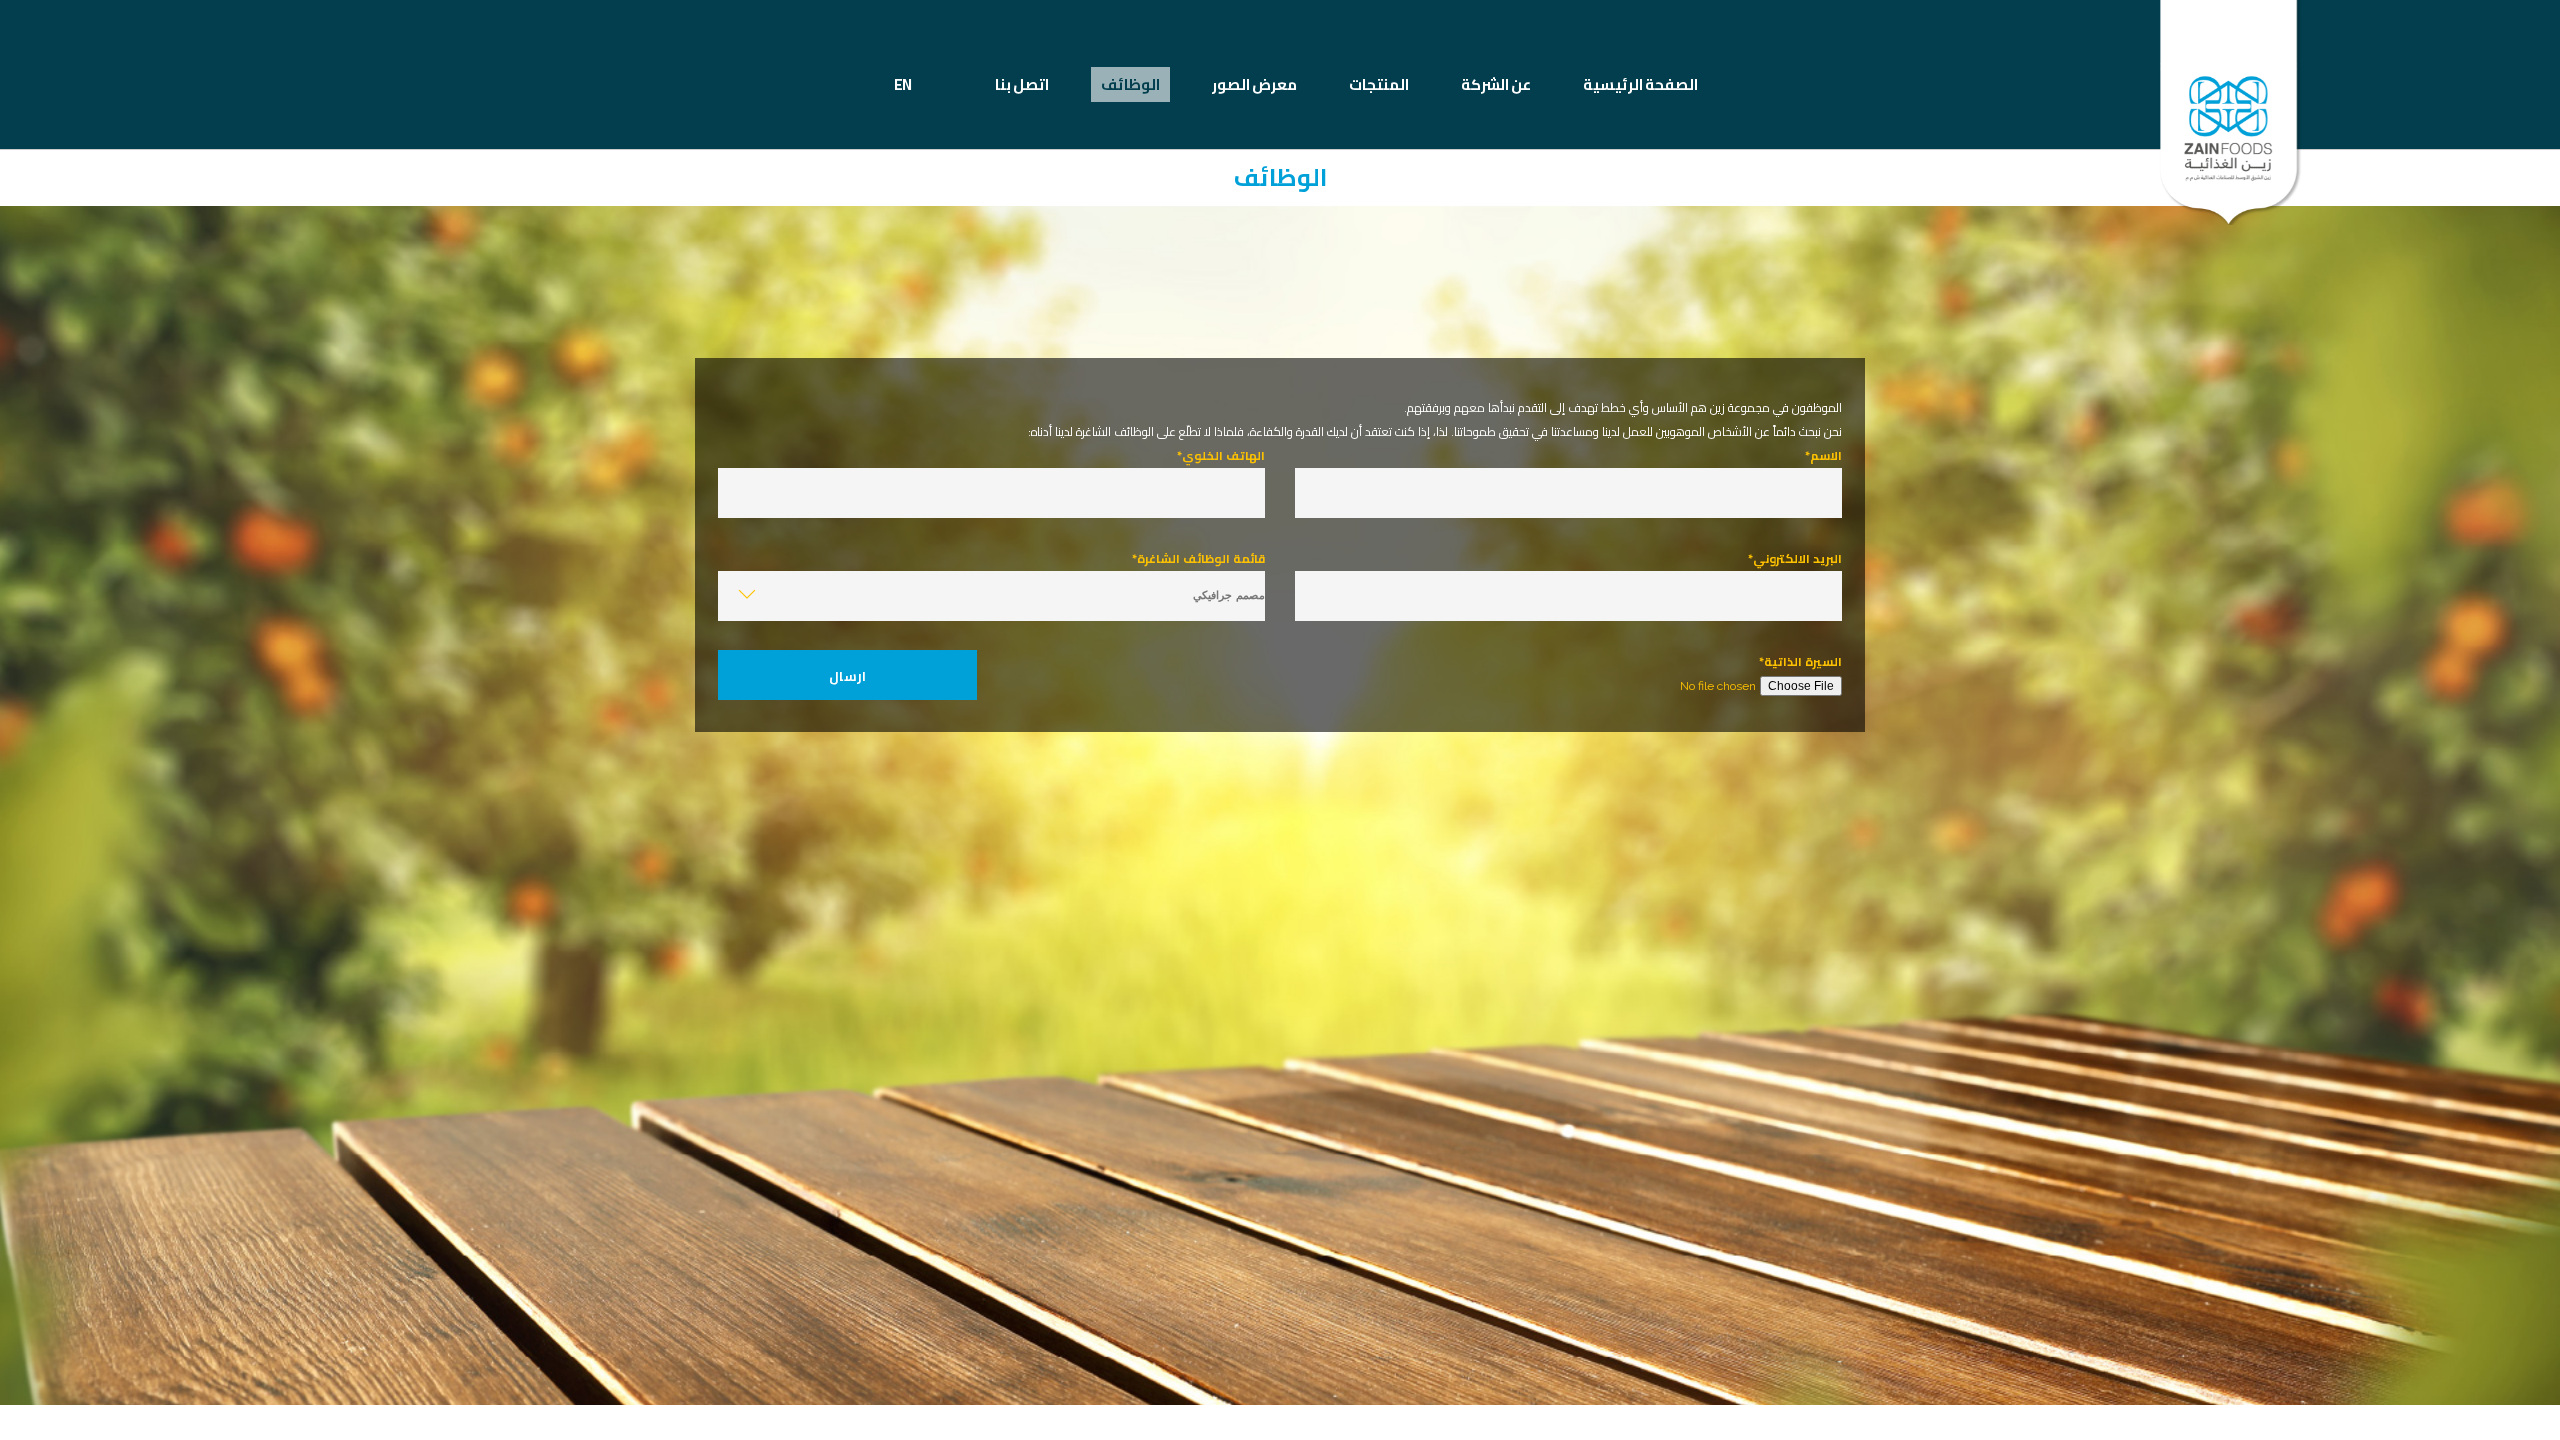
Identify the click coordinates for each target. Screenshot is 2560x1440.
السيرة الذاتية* (1800, 661)
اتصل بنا (1022, 84)
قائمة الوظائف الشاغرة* (1198, 558)
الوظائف (1130, 84)
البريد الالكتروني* (1795, 558)
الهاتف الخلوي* (1221, 455)
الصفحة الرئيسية (1640, 84)
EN (902, 84)
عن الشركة (1496, 84)
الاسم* (1823, 455)
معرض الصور (1254, 84)
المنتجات (1379, 84)
